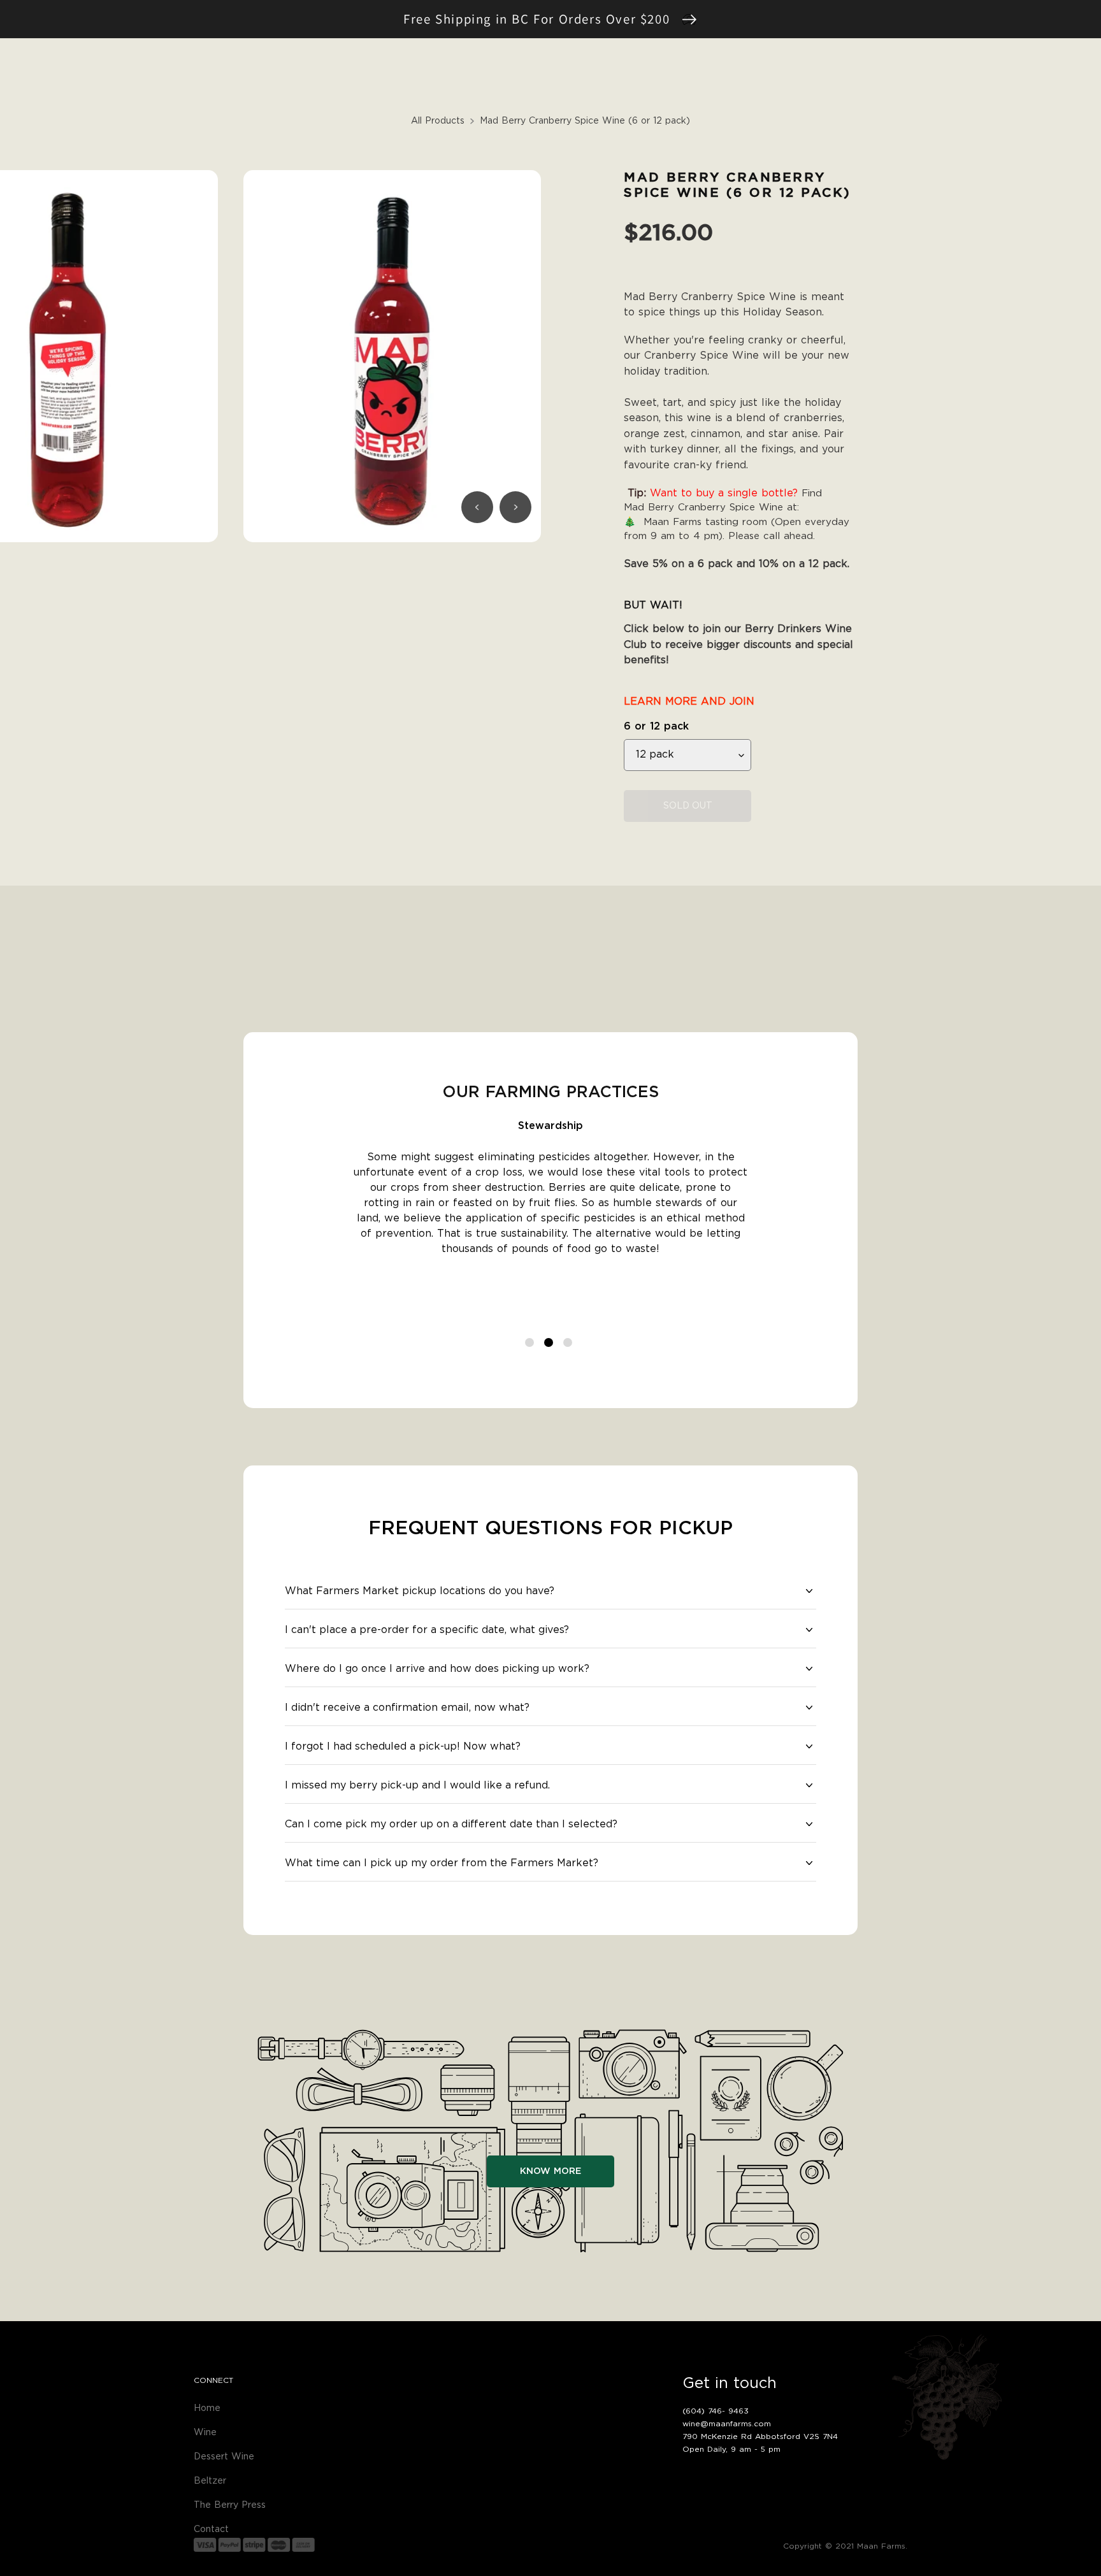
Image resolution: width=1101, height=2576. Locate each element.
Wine (205, 2433)
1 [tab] (531, 1344)
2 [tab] (550, 1344)
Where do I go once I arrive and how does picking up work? (437, 1669)
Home (207, 2408)
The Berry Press (230, 2505)
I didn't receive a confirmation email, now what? (407, 1708)
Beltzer (210, 2481)
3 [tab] (570, 1344)
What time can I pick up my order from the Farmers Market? (442, 1863)
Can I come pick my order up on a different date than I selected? (451, 1824)
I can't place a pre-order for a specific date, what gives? (427, 1630)
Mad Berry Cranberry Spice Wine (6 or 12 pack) (585, 121)
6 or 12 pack (656, 726)
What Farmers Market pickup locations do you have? (420, 1591)
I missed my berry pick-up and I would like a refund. (417, 1785)
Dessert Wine (224, 2457)
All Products (438, 121)
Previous (477, 507)
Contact (211, 2529)
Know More (550, 2171)
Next (515, 507)
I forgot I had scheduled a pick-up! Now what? (403, 1746)
